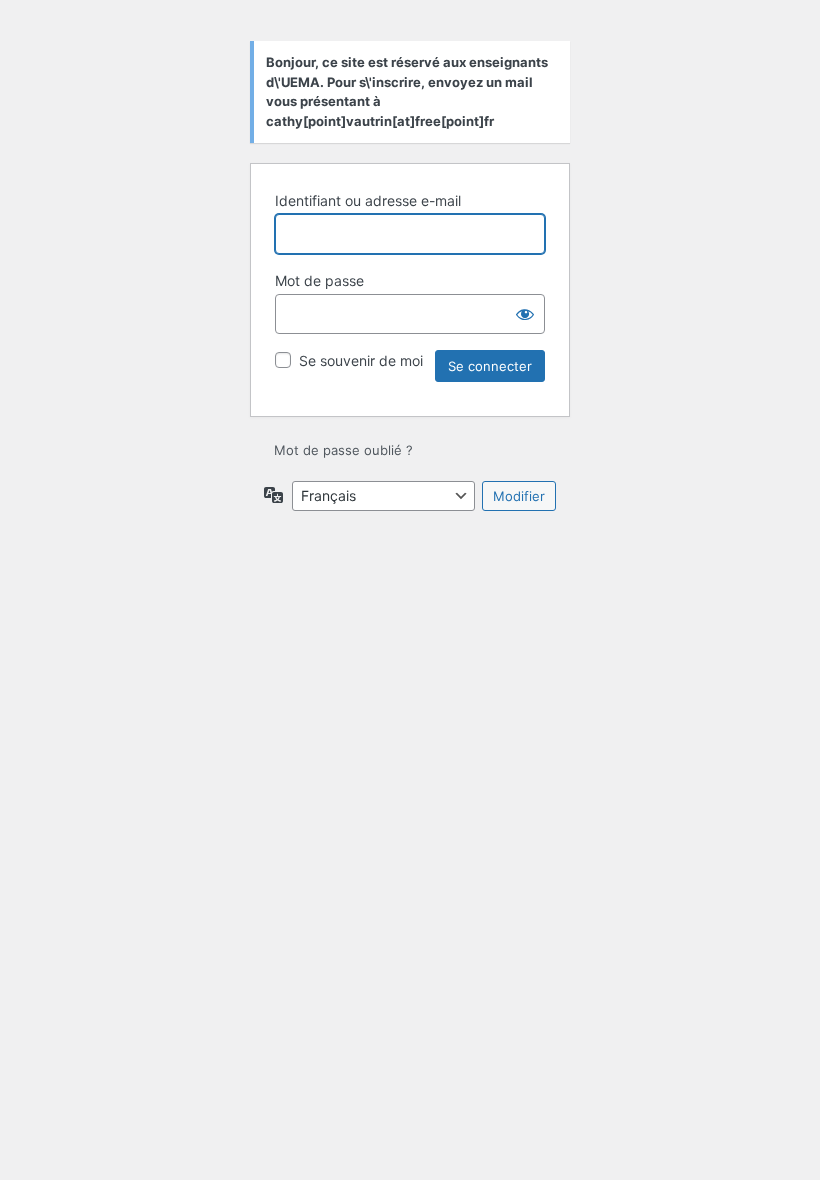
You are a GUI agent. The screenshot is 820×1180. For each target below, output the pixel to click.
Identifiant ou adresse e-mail (368, 200)
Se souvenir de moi (361, 360)
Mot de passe (319, 280)
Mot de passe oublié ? (343, 450)
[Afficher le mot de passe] (525, 314)
